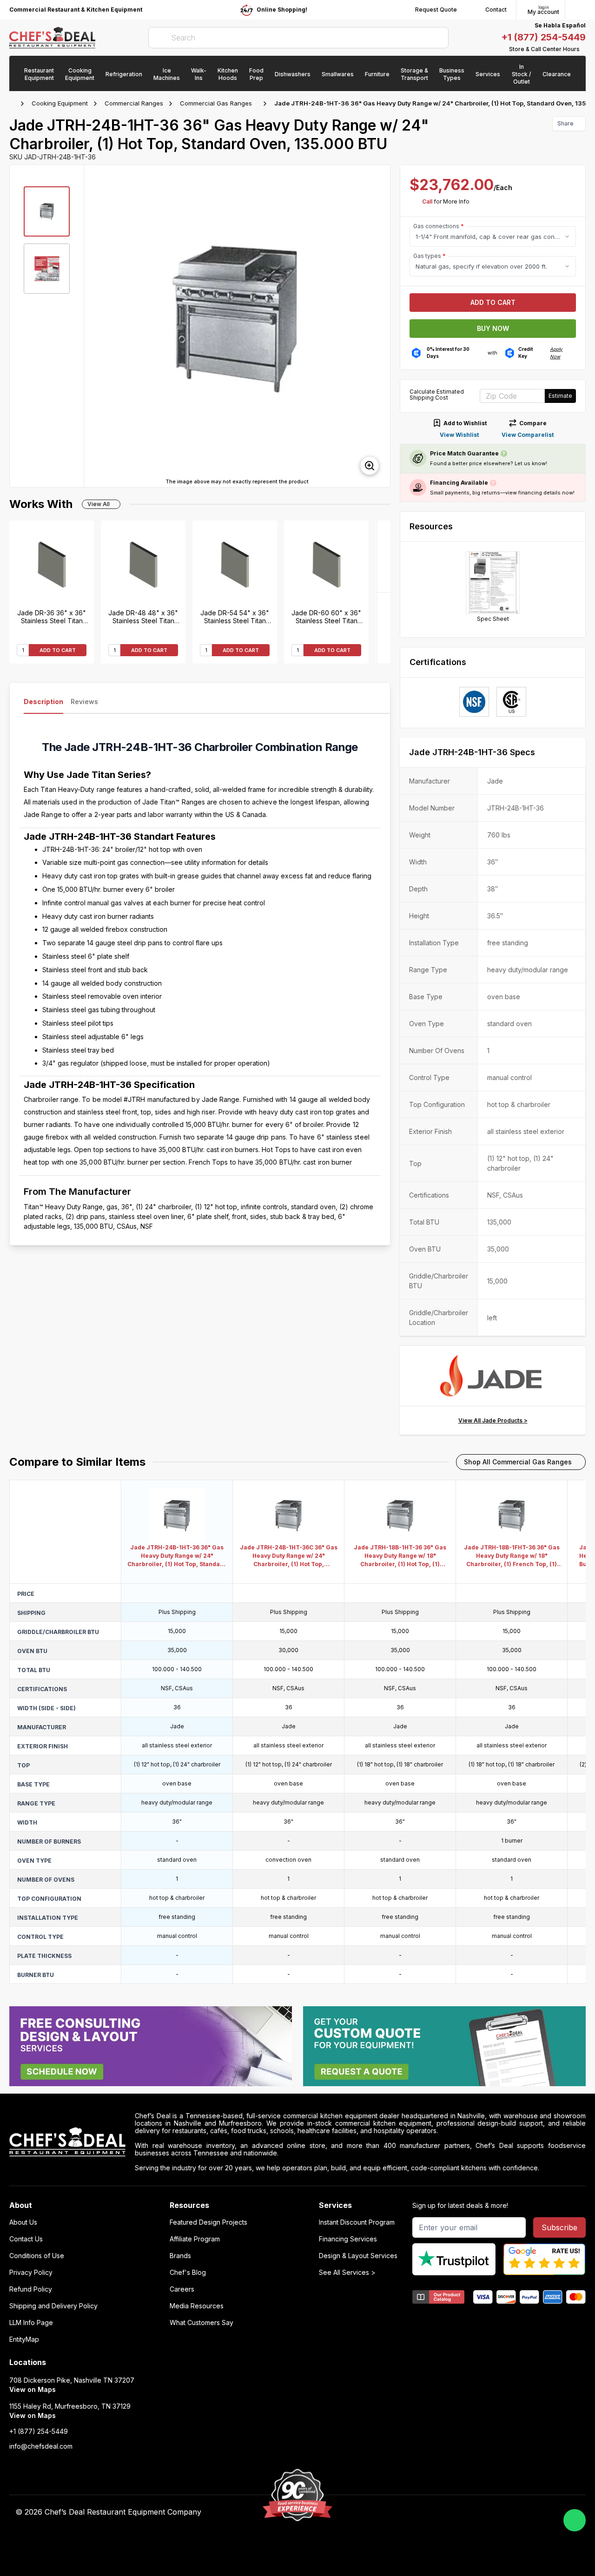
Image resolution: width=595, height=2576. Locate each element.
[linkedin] (453, 2512)
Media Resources (197, 2306)
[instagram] (471, 2512)
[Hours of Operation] (583, 49)
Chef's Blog (188, 2273)
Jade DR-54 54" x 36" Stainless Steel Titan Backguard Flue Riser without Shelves (235, 617)
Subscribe (559, 2227)
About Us (23, 2222)
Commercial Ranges (134, 103)
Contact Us (26, 2239)
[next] (379, 326)
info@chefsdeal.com (41, 2446)
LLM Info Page (31, 2323)
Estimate (560, 396)
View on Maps (33, 2389)
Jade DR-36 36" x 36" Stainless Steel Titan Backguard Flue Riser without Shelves (52, 617)
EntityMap (24, 2339)
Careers (182, 2289)
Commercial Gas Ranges (216, 103)
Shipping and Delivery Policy (53, 2306)
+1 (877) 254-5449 (543, 37)
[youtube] (416, 2512)
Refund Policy (31, 2289)
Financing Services (348, 2239)
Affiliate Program (195, 2239)
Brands (180, 2256)
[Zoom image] (370, 466)
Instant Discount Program (357, 2222)
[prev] (95, 326)
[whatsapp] (575, 2520)
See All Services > (347, 2273)
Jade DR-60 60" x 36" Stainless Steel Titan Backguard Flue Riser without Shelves (326, 617)
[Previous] (383, 628)
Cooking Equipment (60, 103)
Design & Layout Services (358, 2256)
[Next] (383, 556)
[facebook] (398, 2512)
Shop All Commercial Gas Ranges (518, 1462)
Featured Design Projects (208, 2222)
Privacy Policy (31, 2273)
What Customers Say (202, 2323)
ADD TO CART (58, 650)
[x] (434, 2512)
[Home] (14, 104)
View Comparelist (528, 435)
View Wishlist (459, 435)
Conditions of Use (37, 2256)
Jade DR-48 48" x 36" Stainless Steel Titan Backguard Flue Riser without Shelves (143, 617)
